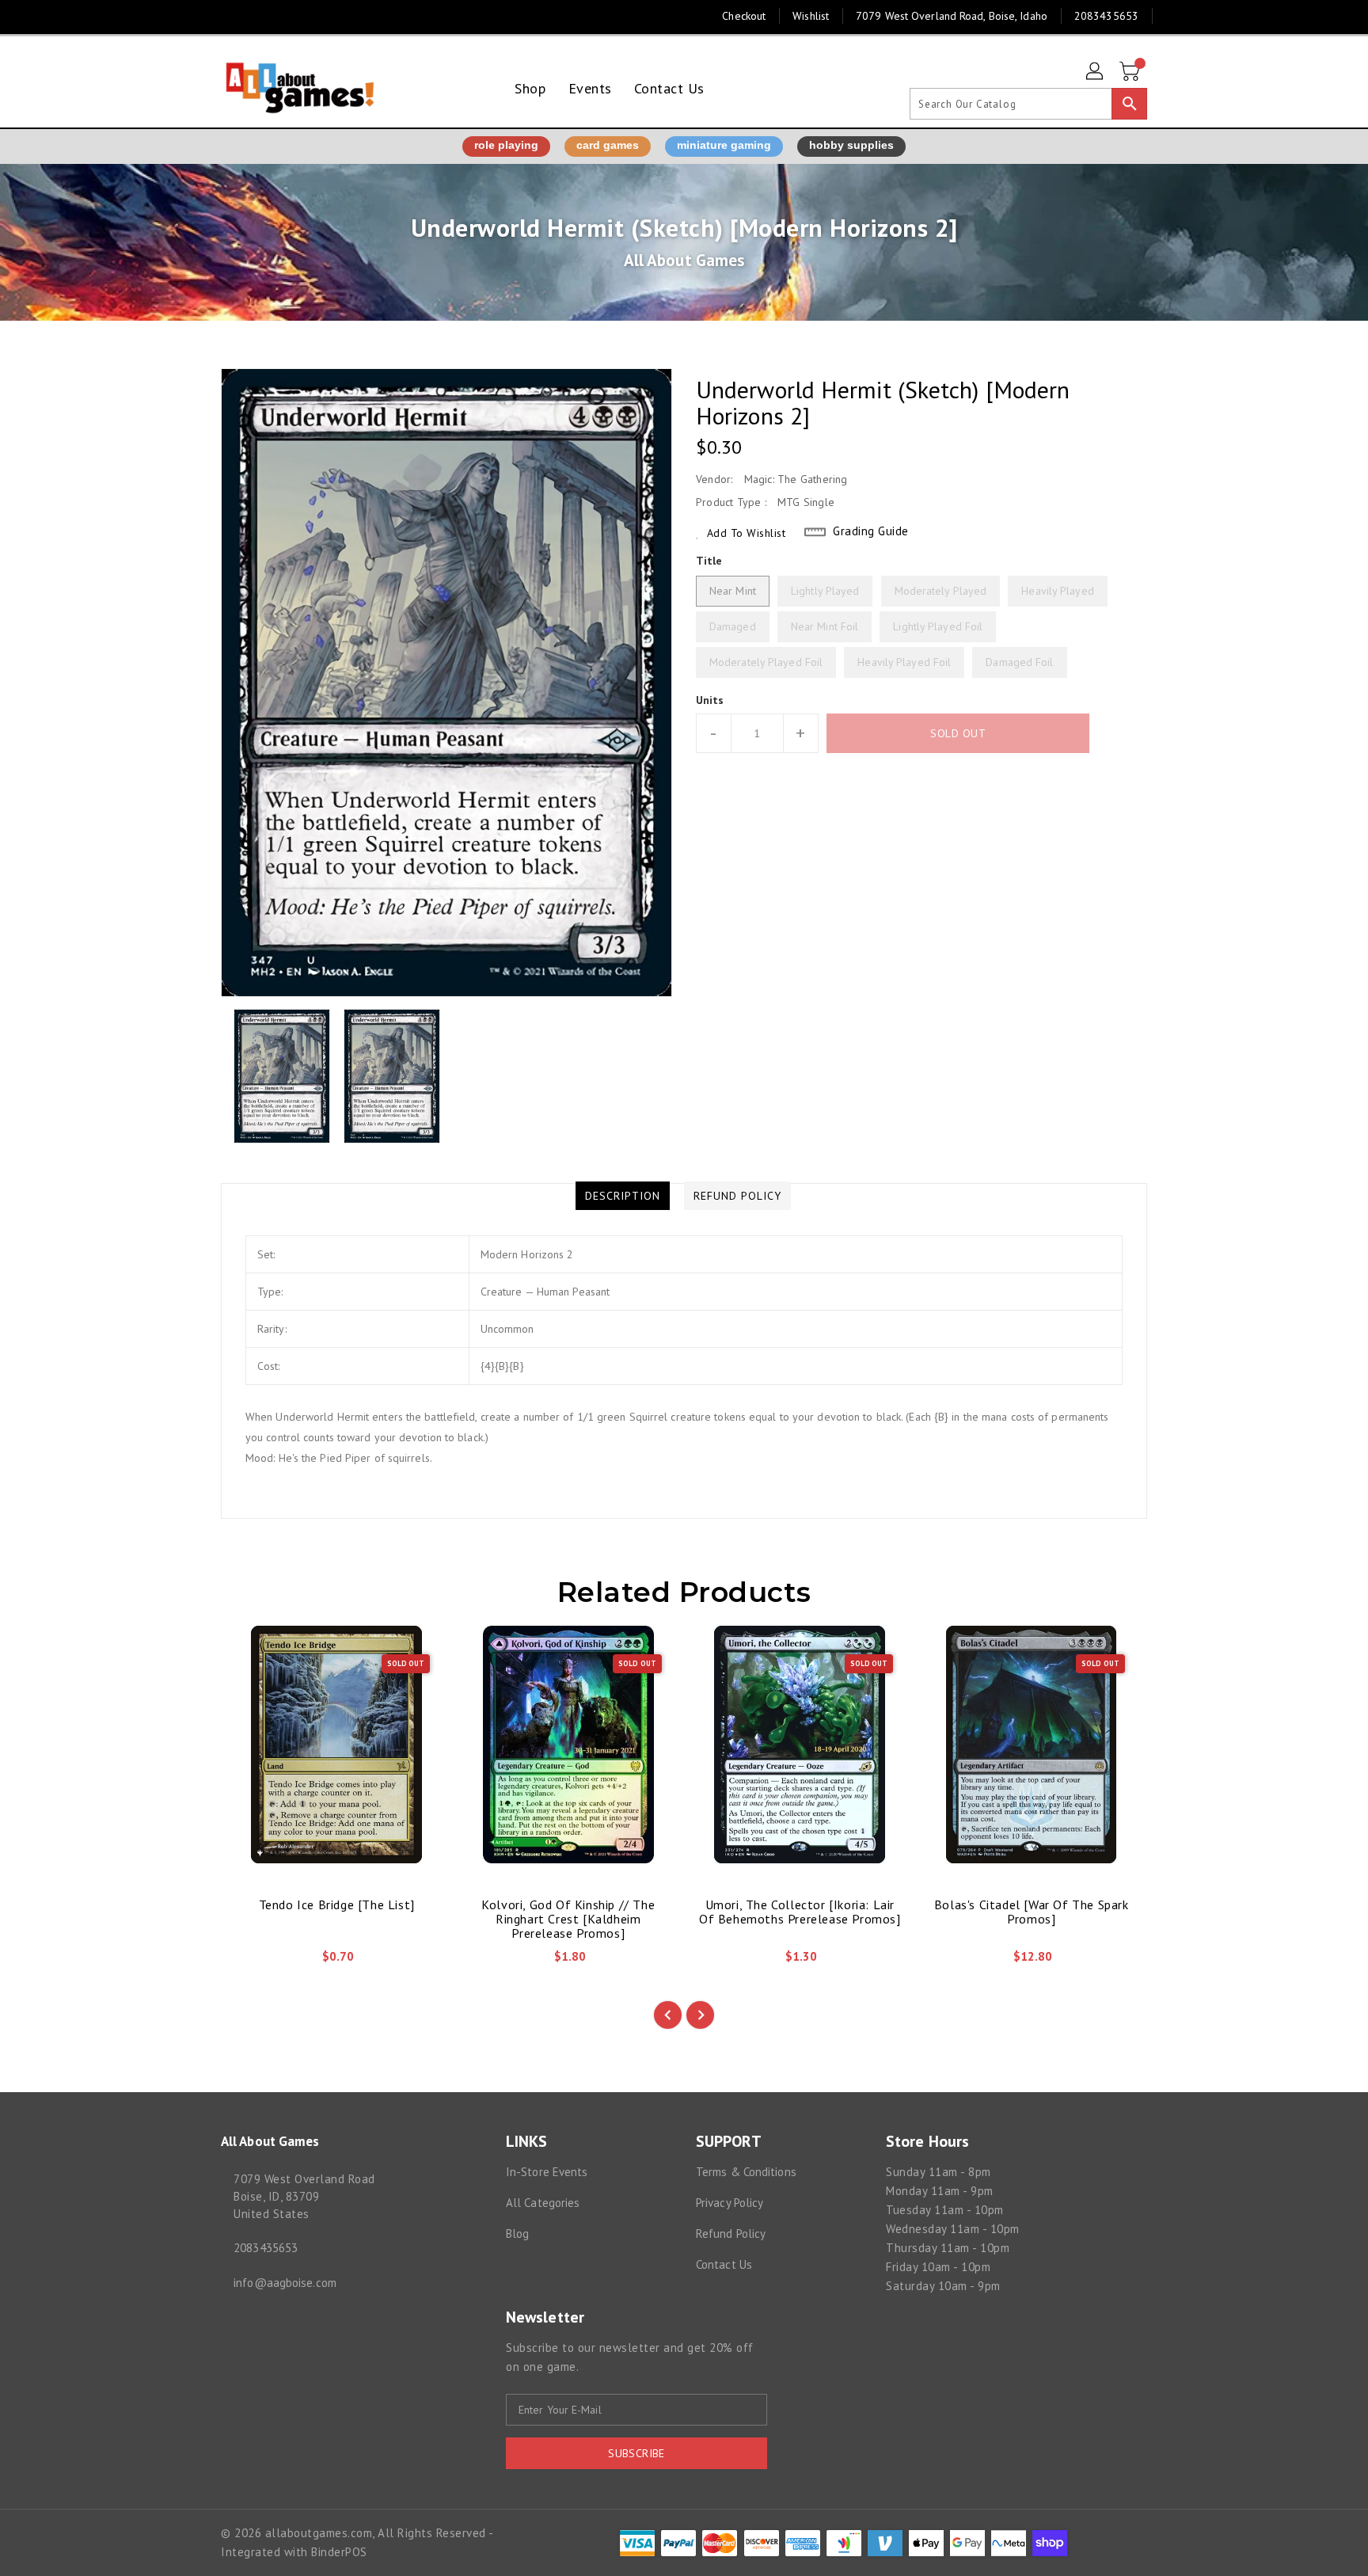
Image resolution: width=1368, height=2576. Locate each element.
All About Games (684, 260)
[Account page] (1096, 72)
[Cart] (1131, 72)
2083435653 (266, 2248)
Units (710, 700)
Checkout (744, 16)
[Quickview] (246, 1961)
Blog (517, 2234)
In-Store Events (547, 2172)
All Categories (543, 2203)
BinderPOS (339, 2552)
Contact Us (724, 2264)
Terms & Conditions (746, 2172)
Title (709, 561)
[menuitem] (530, 88)
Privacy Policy (730, 2203)
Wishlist (811, 16)
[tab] (623, 1196)
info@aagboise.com (285, 2283)
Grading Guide (871, 531)
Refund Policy (731, 2234)
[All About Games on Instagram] (229, 16)
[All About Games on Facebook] (199, 16)
